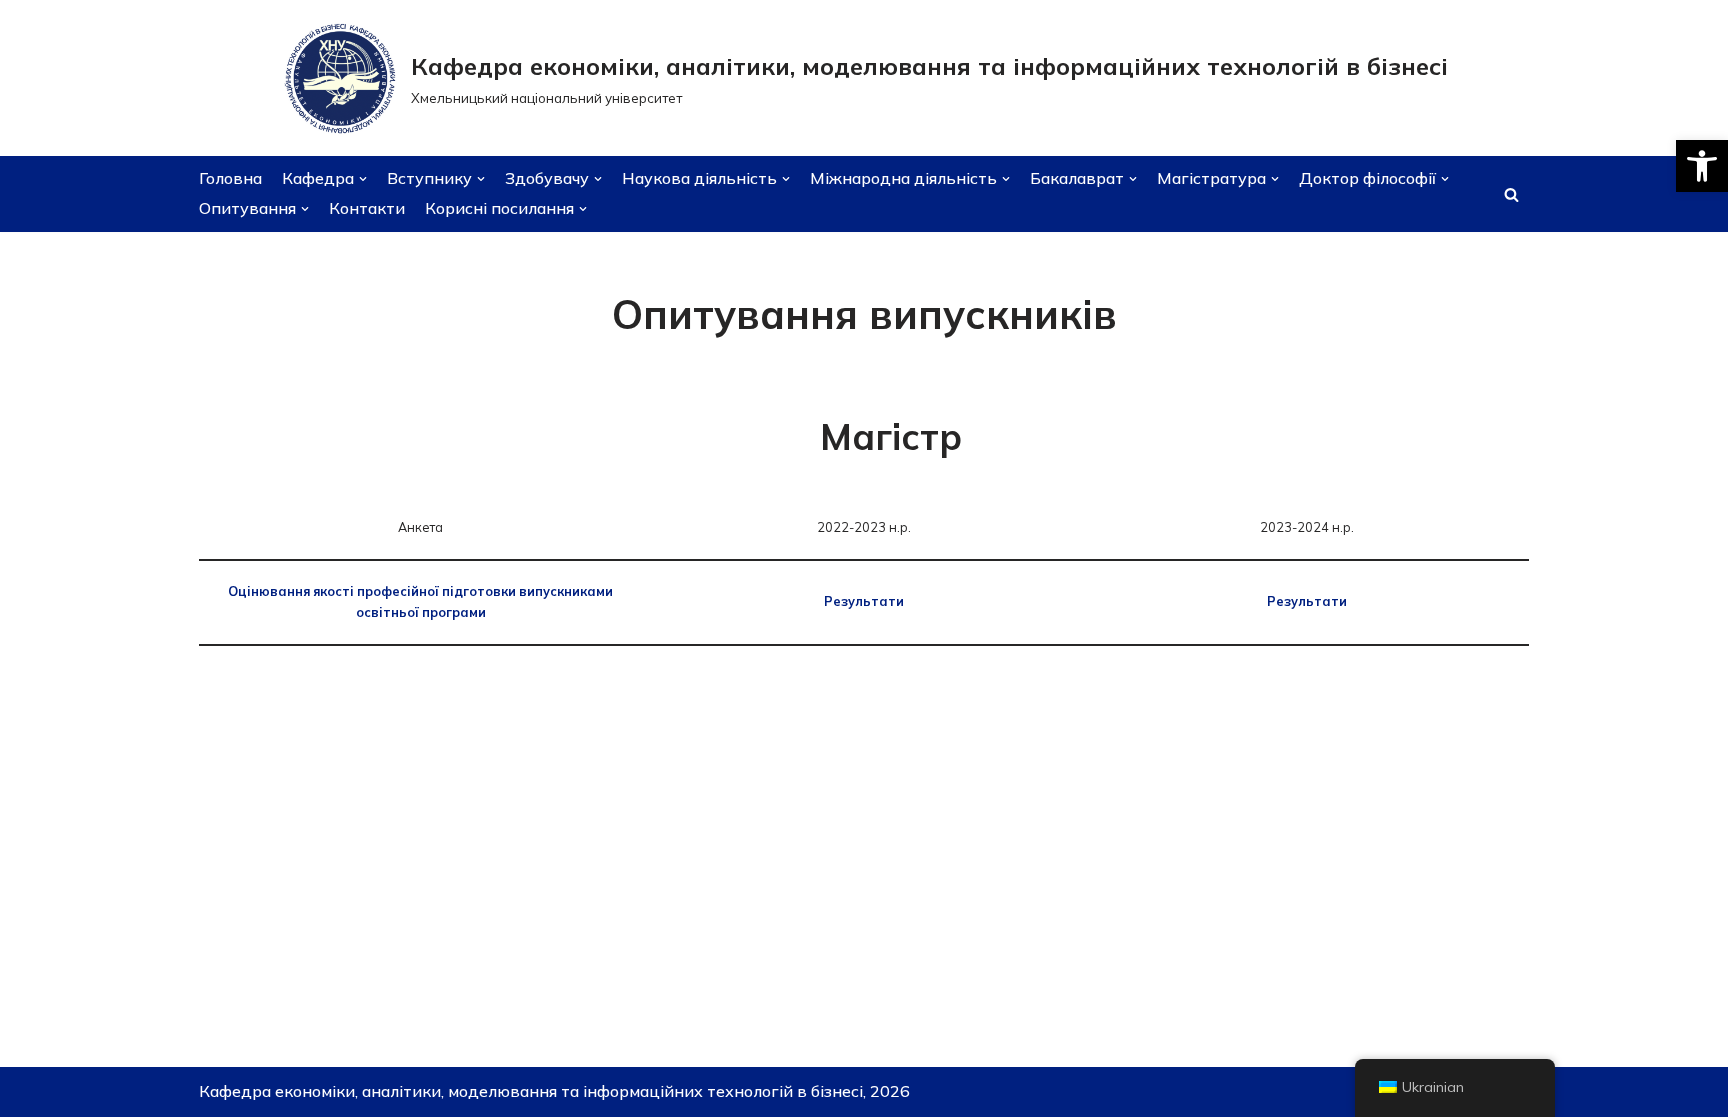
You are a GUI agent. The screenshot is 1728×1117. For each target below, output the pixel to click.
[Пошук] (1511, 194)
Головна (230, 178)
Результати (864, 601)
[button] (1702, 166)
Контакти (367, 208)
